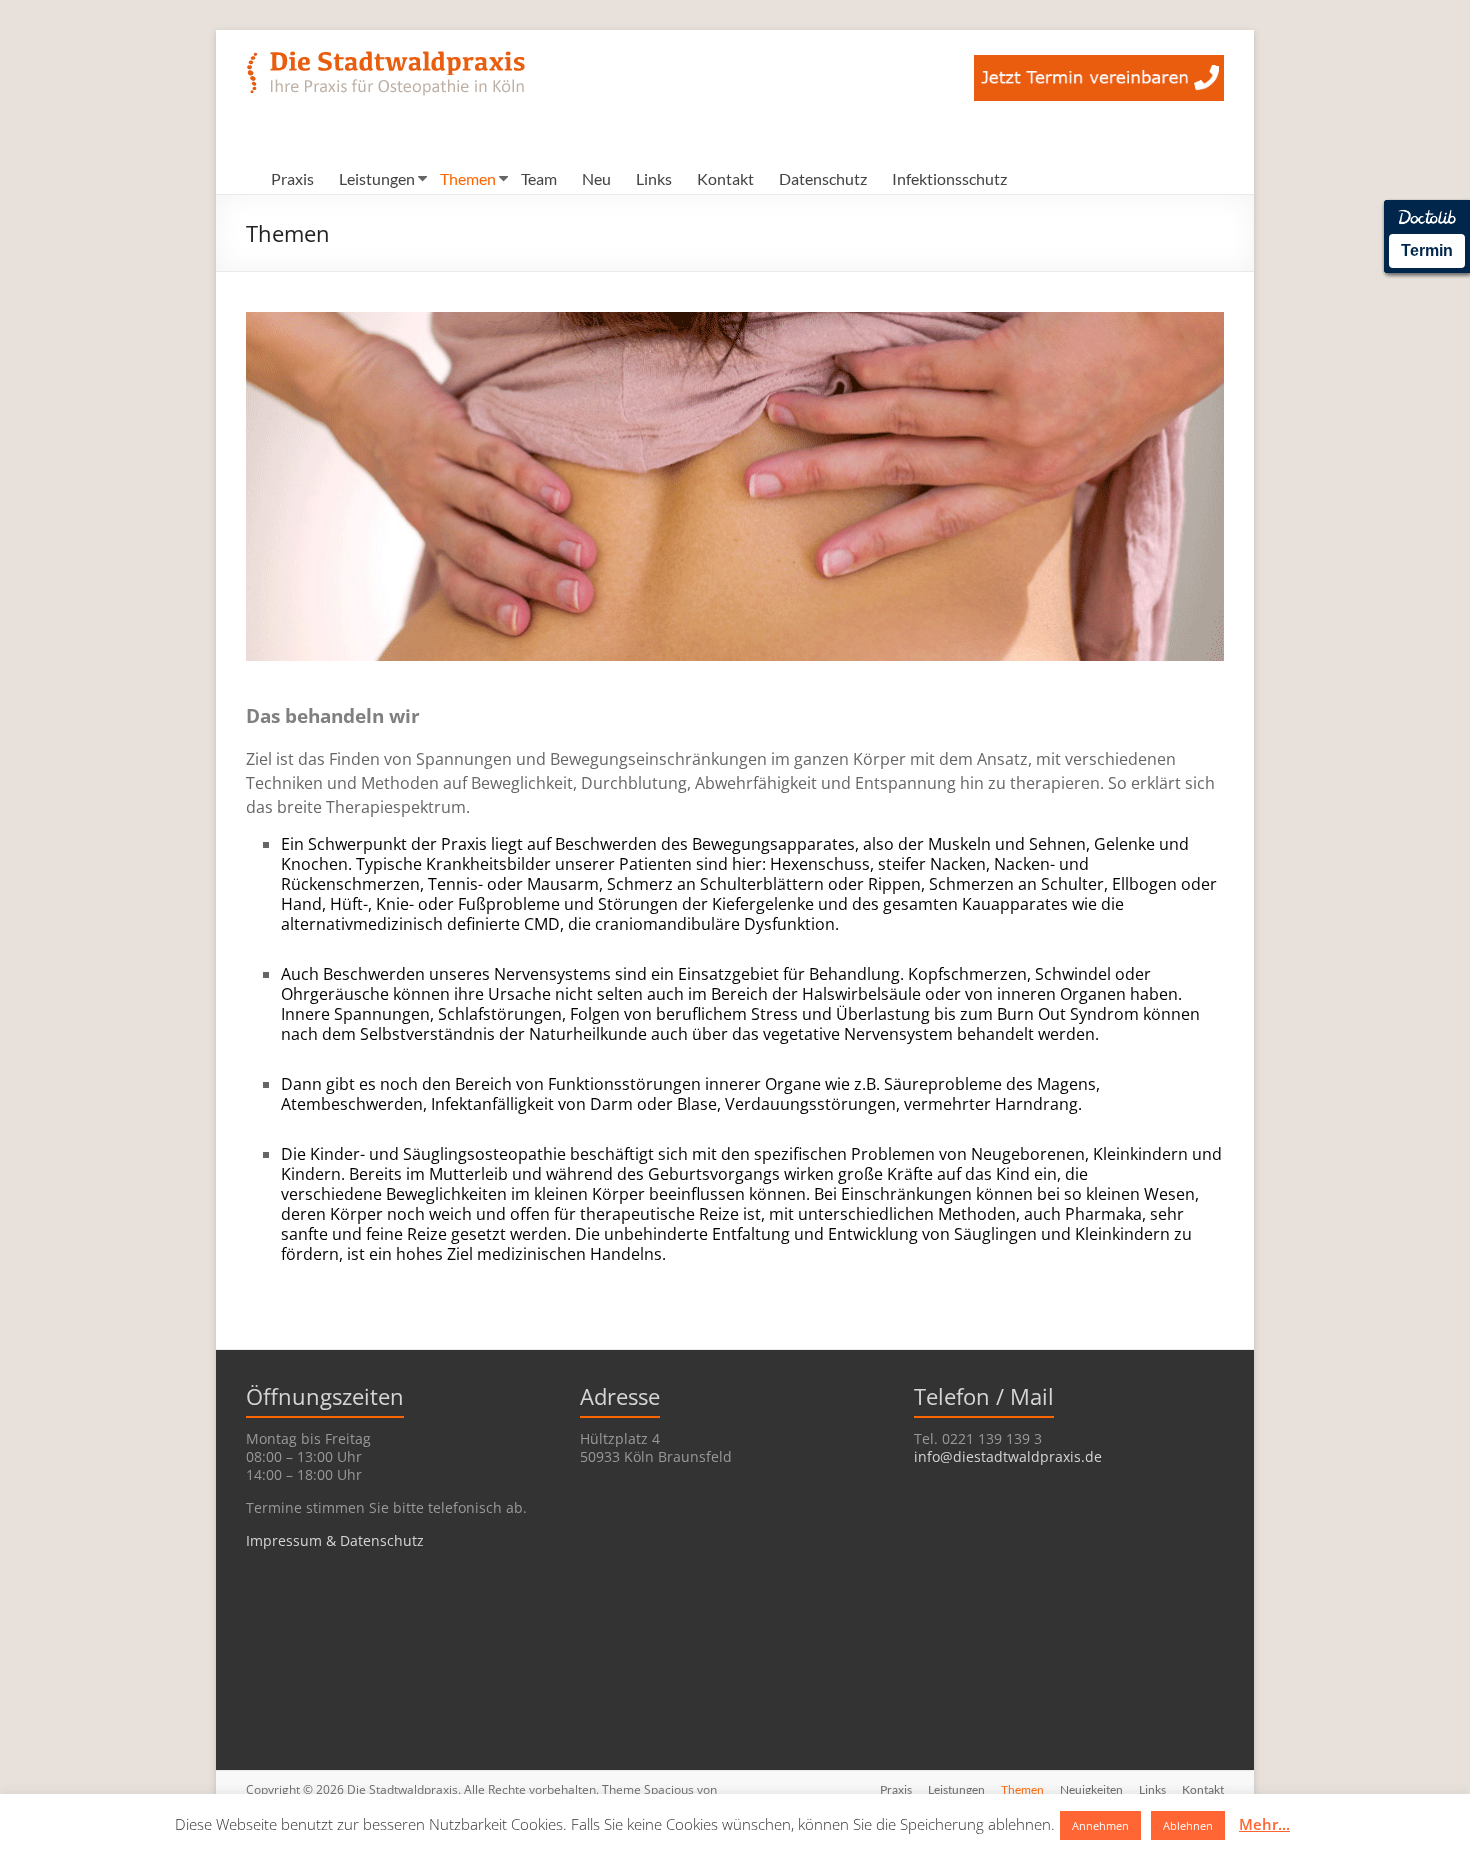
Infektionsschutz (949, 178)
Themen (468, 178)
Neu (596, 178)
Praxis (292, 178)
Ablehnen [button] (1188, 1825)
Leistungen (377, 178)
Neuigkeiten (1091, 1789)
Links (654, 178)
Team (539, 178)
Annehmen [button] (1100, 1825)
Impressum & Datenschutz (335, 1540)
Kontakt (725, 178)
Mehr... (1264, 1824)
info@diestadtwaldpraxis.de (1008, 1456)
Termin (1427, 250)
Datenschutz (823, 178)
